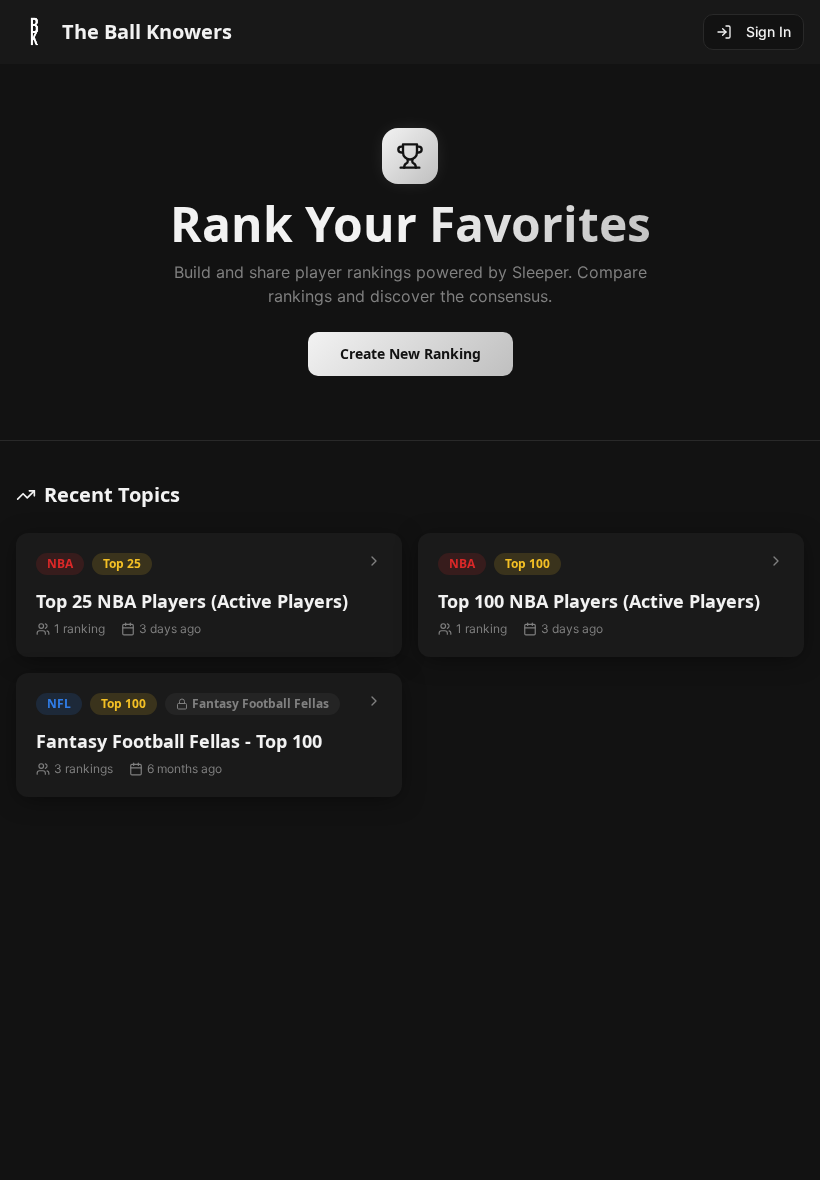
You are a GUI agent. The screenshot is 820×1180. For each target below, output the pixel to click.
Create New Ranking (410, 353)
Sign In (768, 31)
